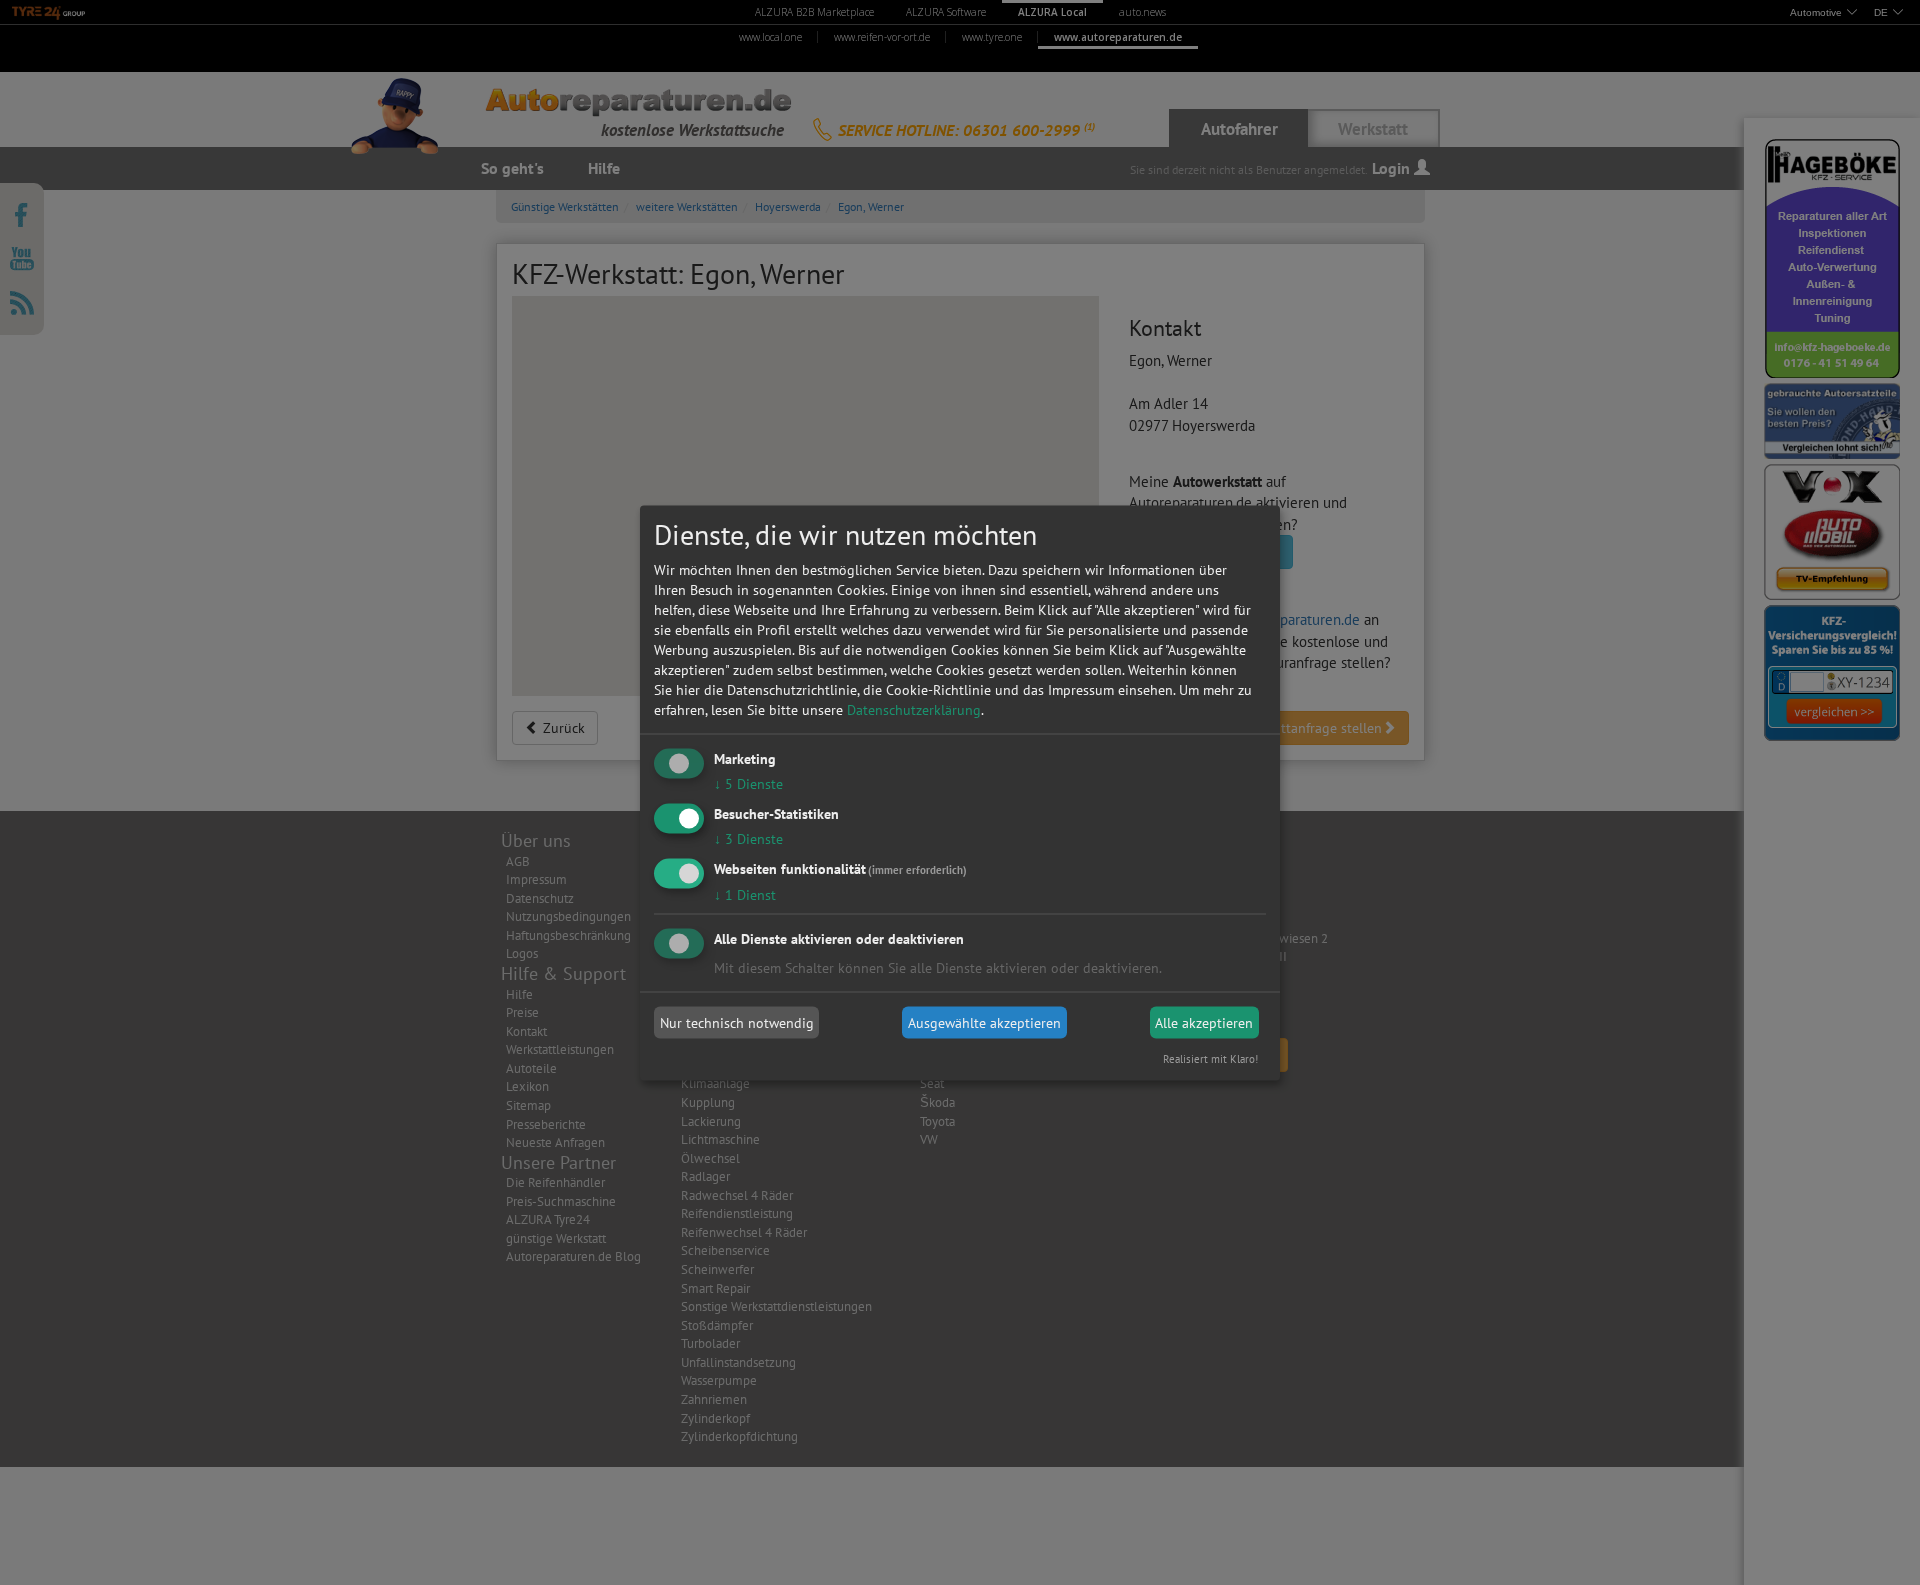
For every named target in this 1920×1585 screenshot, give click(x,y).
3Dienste (748, 838)
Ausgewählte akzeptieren (984, 1023)
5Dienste (748, 784)
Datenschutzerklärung (914, 710)
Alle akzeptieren (1204, 1023)
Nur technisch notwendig (737, 1023)
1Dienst (745, 894)
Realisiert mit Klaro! (1210, 1058)
